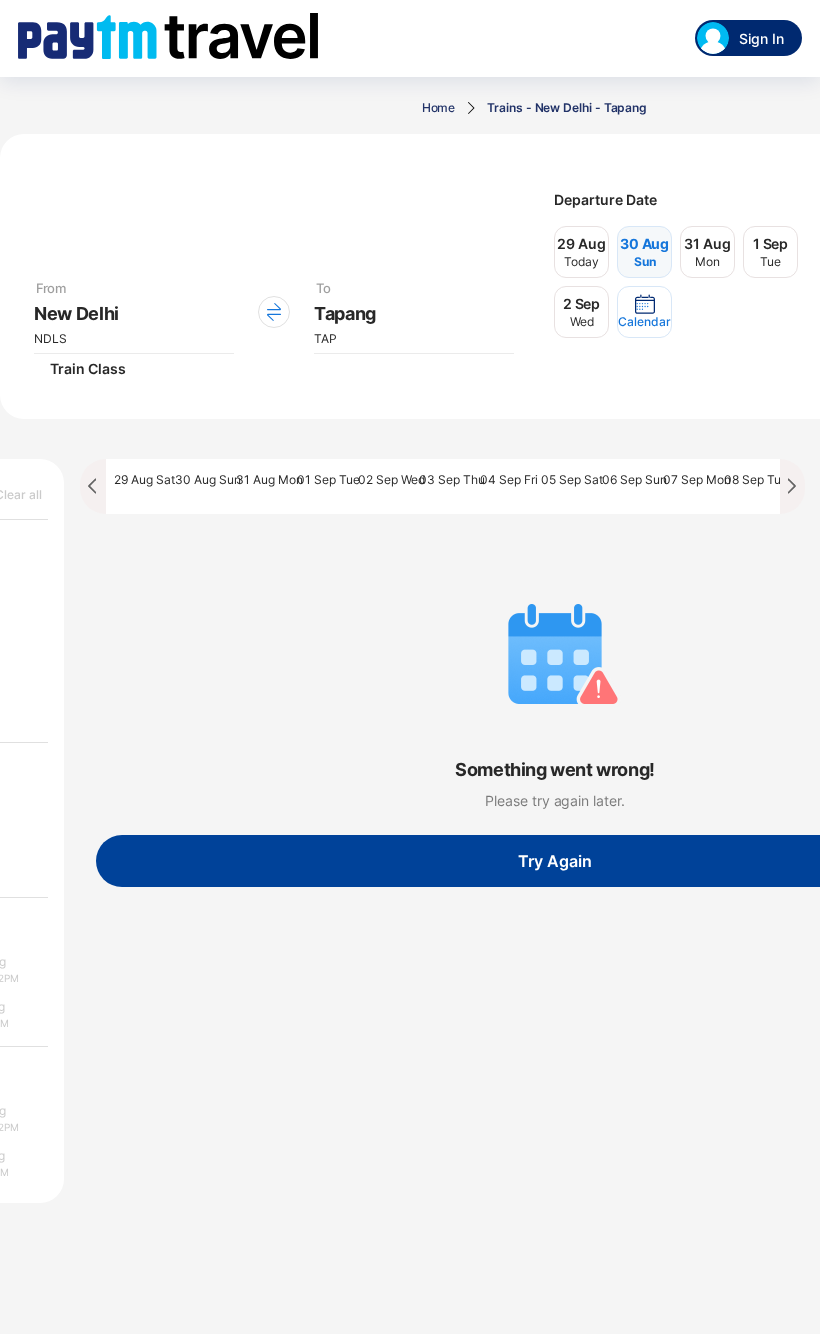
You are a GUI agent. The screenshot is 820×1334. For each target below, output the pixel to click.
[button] (644, 312)
